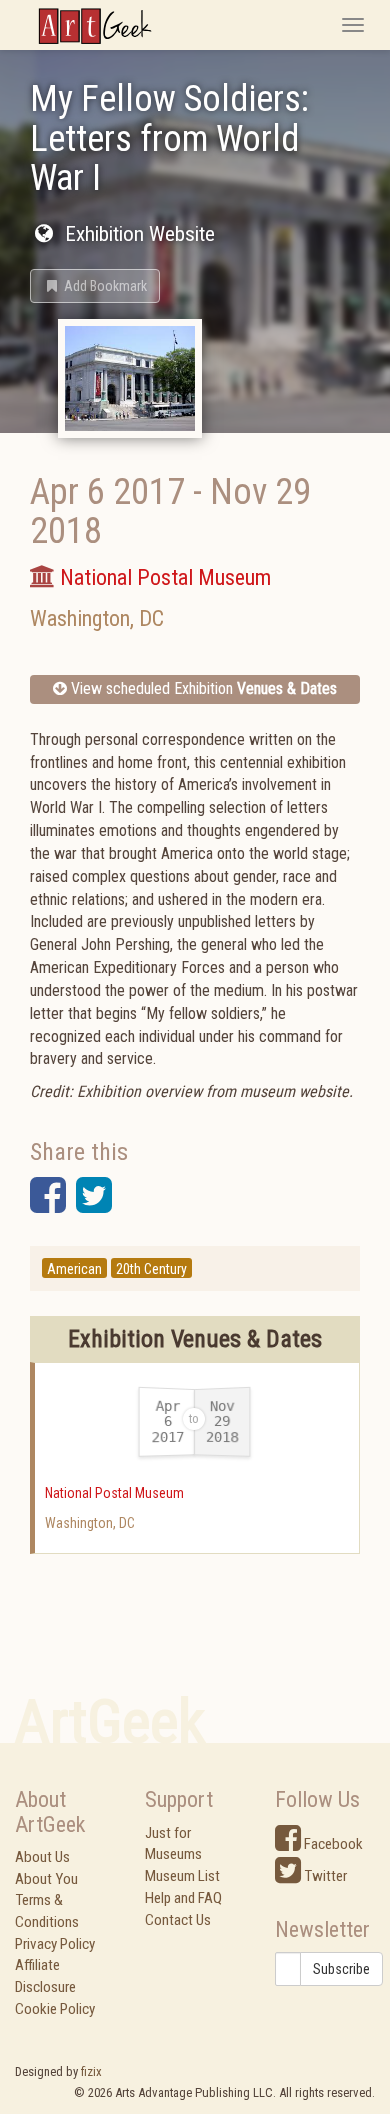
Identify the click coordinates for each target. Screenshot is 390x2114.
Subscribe (341, 1969)
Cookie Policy (55, 2009)
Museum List (182, 1876)
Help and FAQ (183, 1898)
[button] (95, 286)
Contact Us (178, 1920)
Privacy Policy (55, 1944)
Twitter (324, 1876)
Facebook (332, 1844)
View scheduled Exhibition (202, 688)
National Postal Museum (114, 1493)
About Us (42, 1857)
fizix (91, 2071)
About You (46, 1879)
